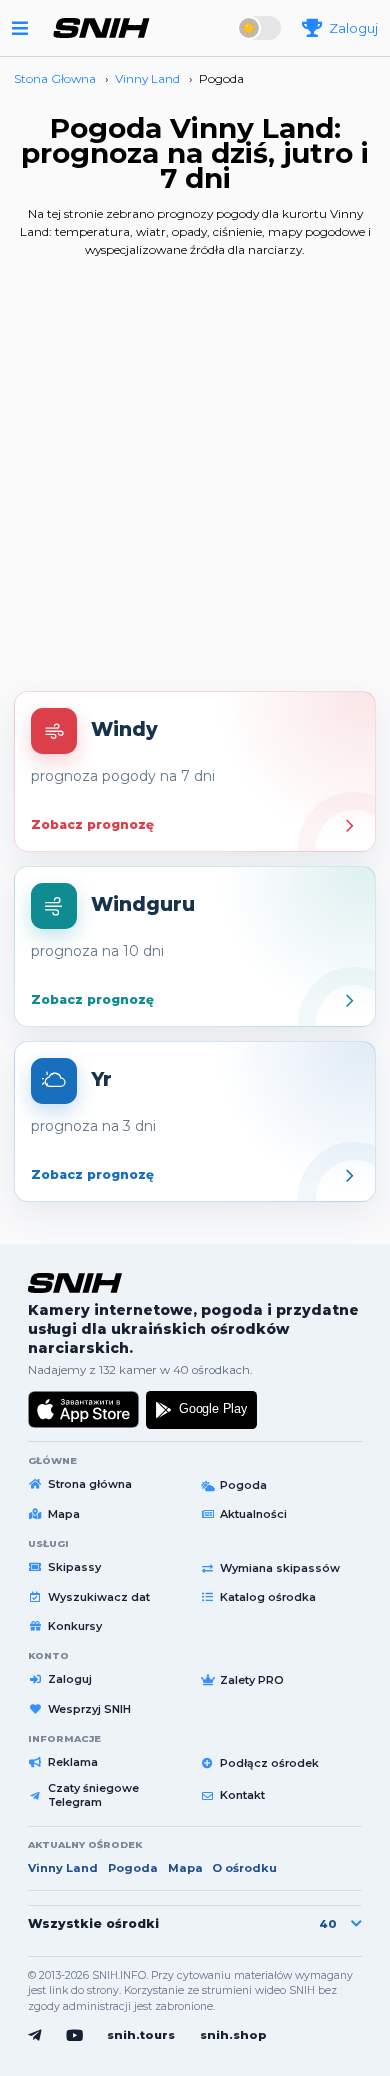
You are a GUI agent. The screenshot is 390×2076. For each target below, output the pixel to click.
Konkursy (75, 1626)
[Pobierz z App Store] (84, 1410)
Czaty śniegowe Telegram (93, 1795)
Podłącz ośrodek (269, 1763)
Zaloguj (70, 1679)
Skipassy (74, 1567)
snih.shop (233, 2035)
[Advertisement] (195, 482)
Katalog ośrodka (268, 1597)
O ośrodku (244, 1868)
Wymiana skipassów (280, 1568)
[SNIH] (75, 1283)
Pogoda (243, 1485)
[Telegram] (34, 2036)
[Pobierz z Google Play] (201, 1410)
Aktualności (253, 1514)
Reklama (73, 1762)
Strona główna (90, 1484)
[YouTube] (74, 2036)
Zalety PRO (252, 1680)
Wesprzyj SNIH (89, 1709)
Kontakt (242, 1795)
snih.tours (141, 2035)
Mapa (64, 1514)
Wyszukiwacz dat (99, 1597)
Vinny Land (63, 1868)
